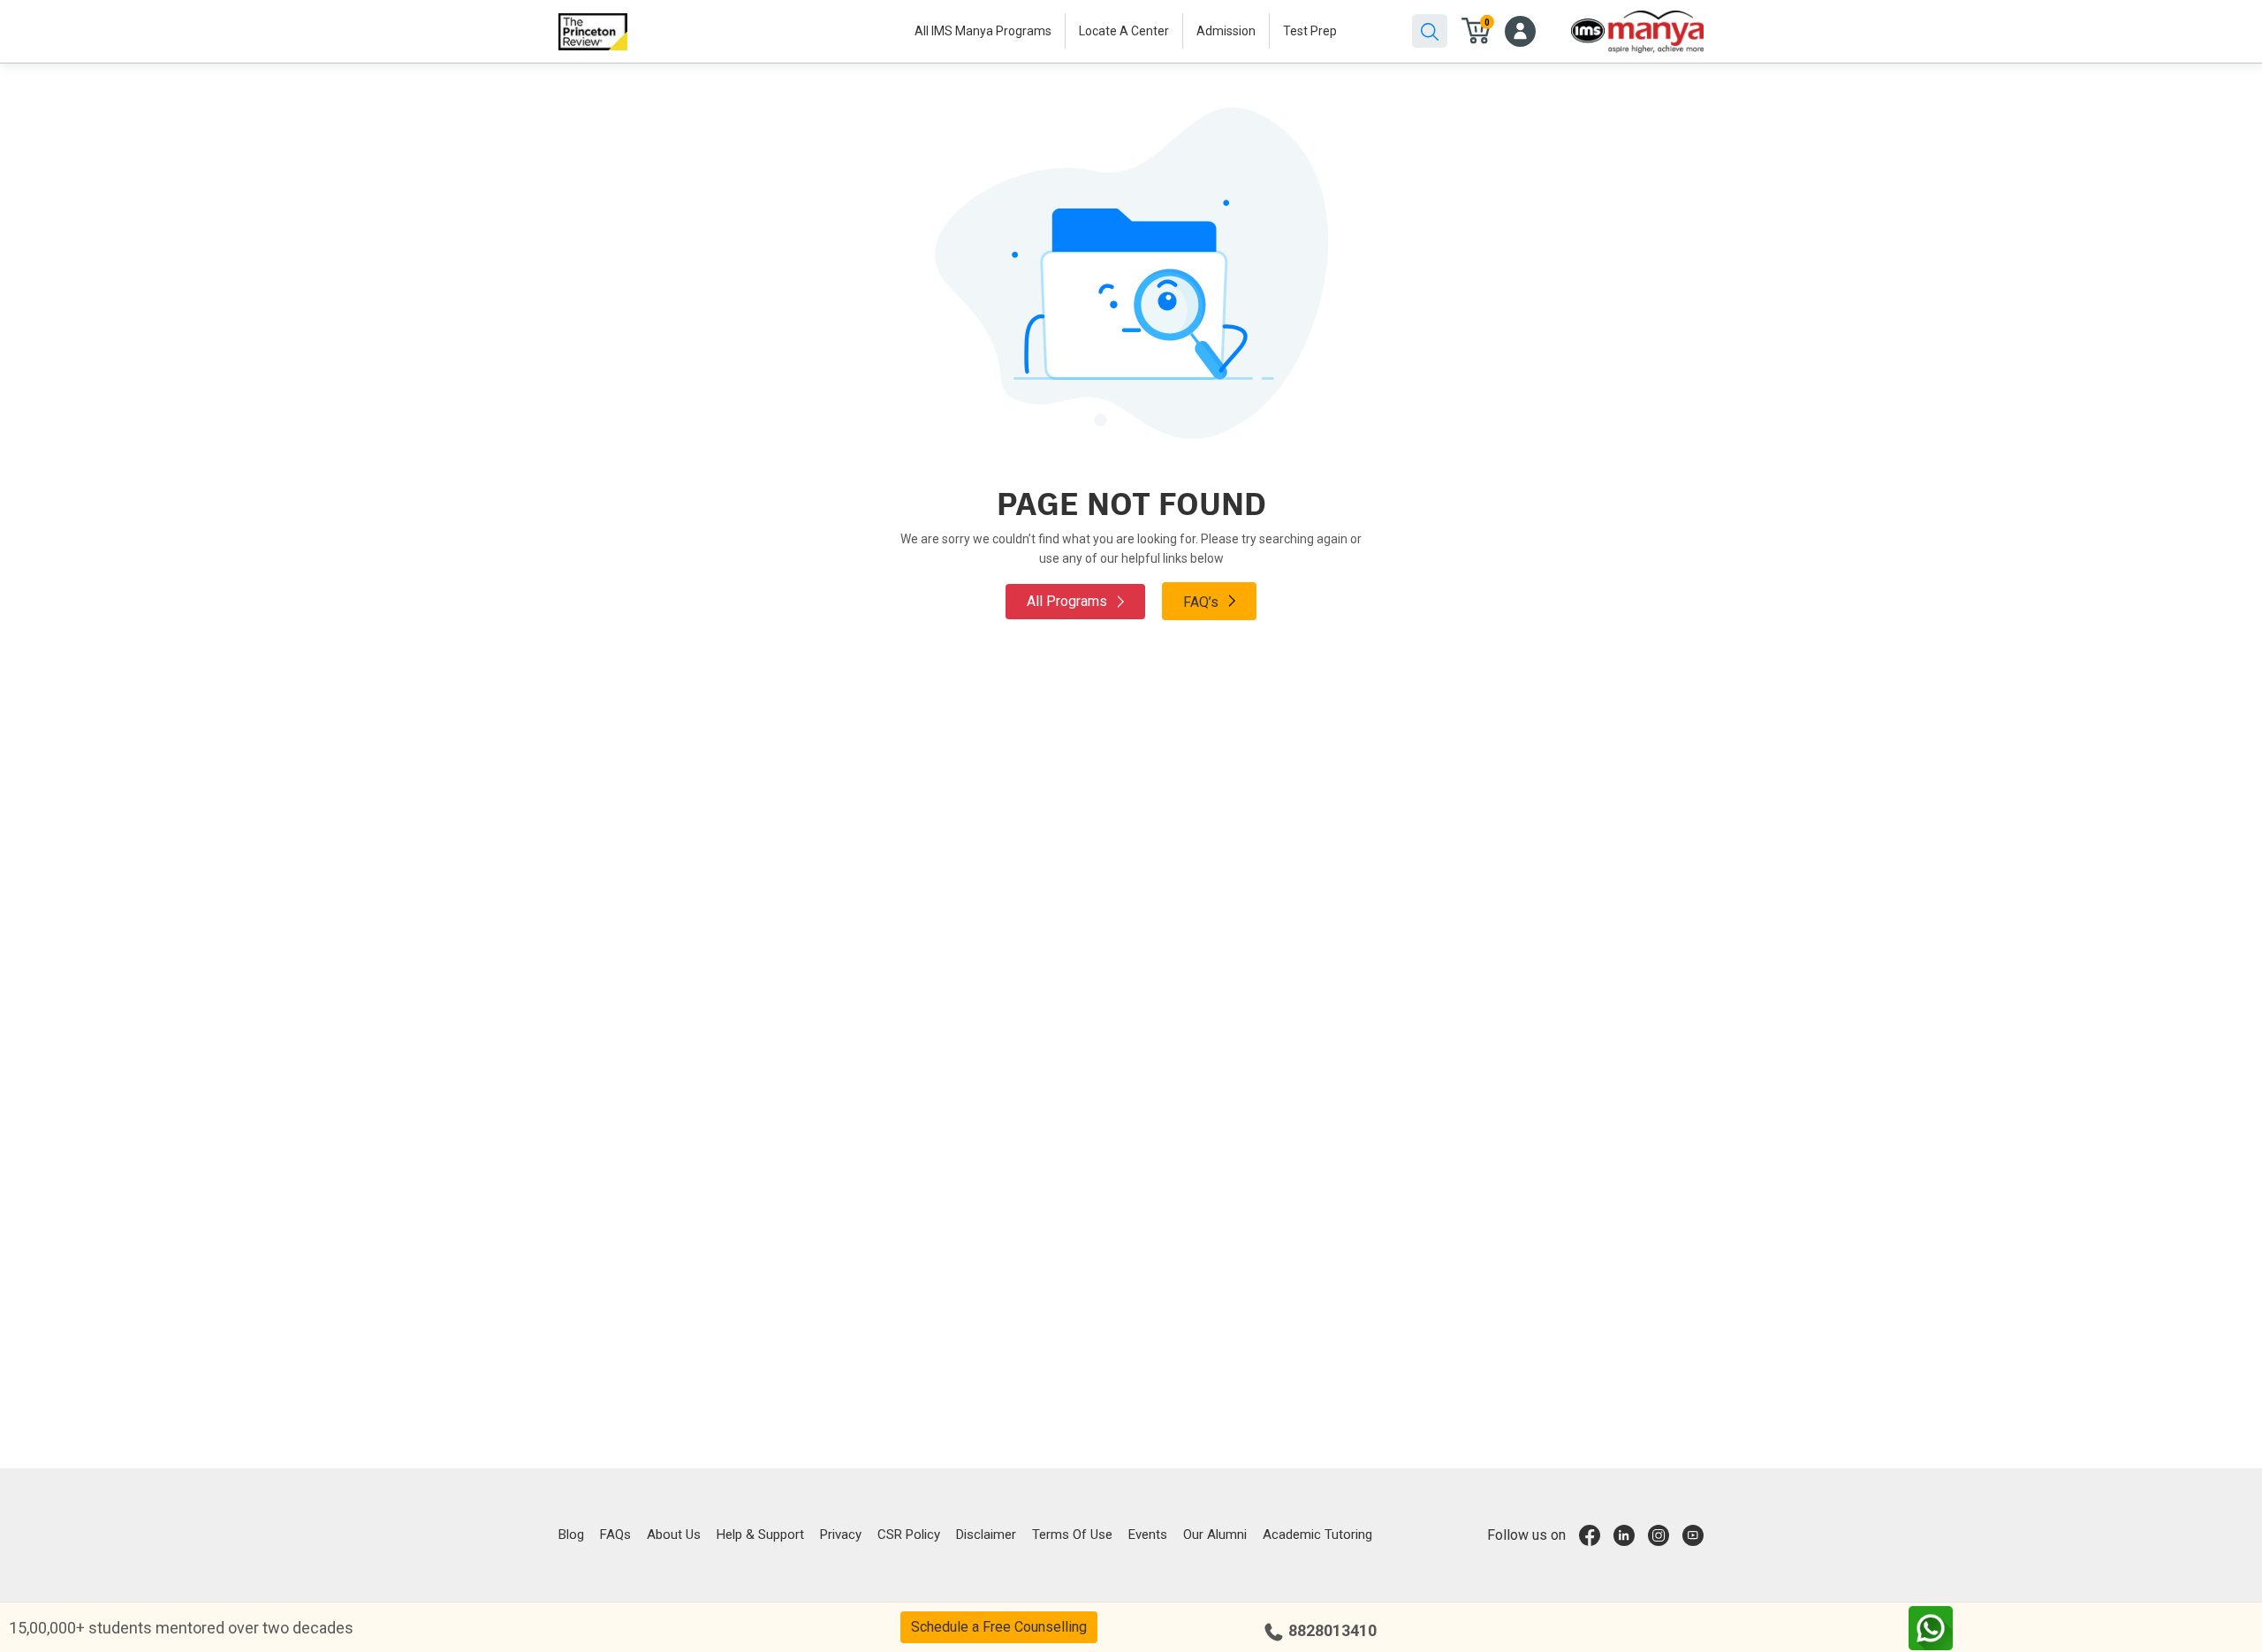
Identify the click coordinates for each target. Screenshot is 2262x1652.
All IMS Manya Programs (983, 31)
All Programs (1069, 601)
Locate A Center (1124, 31)
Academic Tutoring (1317, 1535)
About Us (674, 1535)
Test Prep (1310, 31)
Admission (1226, 31)
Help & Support (760, 1535)
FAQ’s (1203, 602)
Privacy (841, 1535)
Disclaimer (986, 1535)
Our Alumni (1215, 1535)
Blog (571, 1535)
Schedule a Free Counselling (999, 1627)
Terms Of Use (1072, 1535)
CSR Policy (909, 1535)
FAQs (615, 1535)
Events (1148, 1535)
